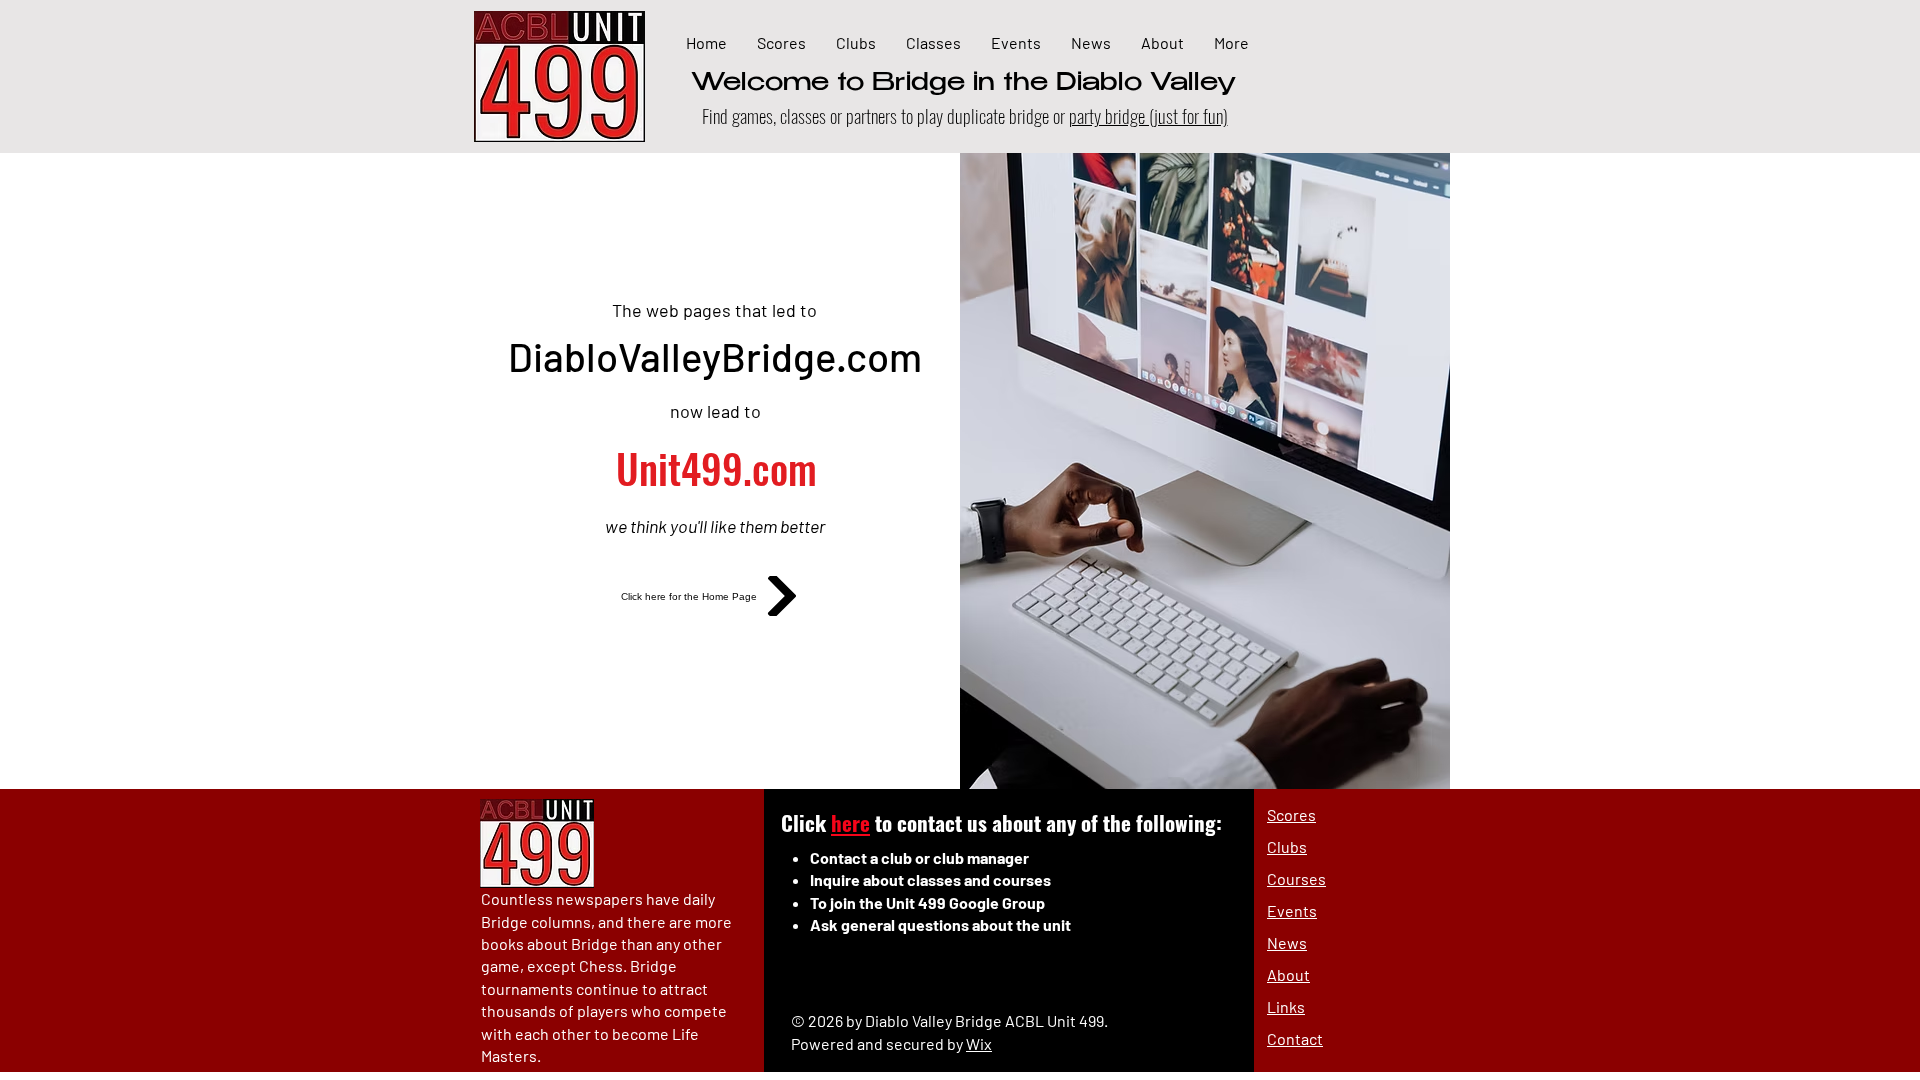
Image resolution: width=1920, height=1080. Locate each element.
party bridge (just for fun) (1148, 115)
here (850, 822)
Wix (979, 1043)
